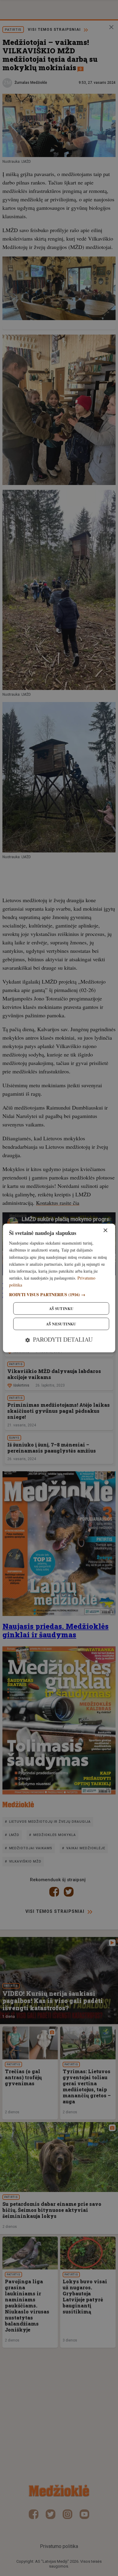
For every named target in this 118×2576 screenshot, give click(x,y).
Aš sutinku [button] (61, 1309)
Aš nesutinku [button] (61, 1324)
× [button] (105, 1231)
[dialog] (59, 1288)
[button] (59, 1295)
